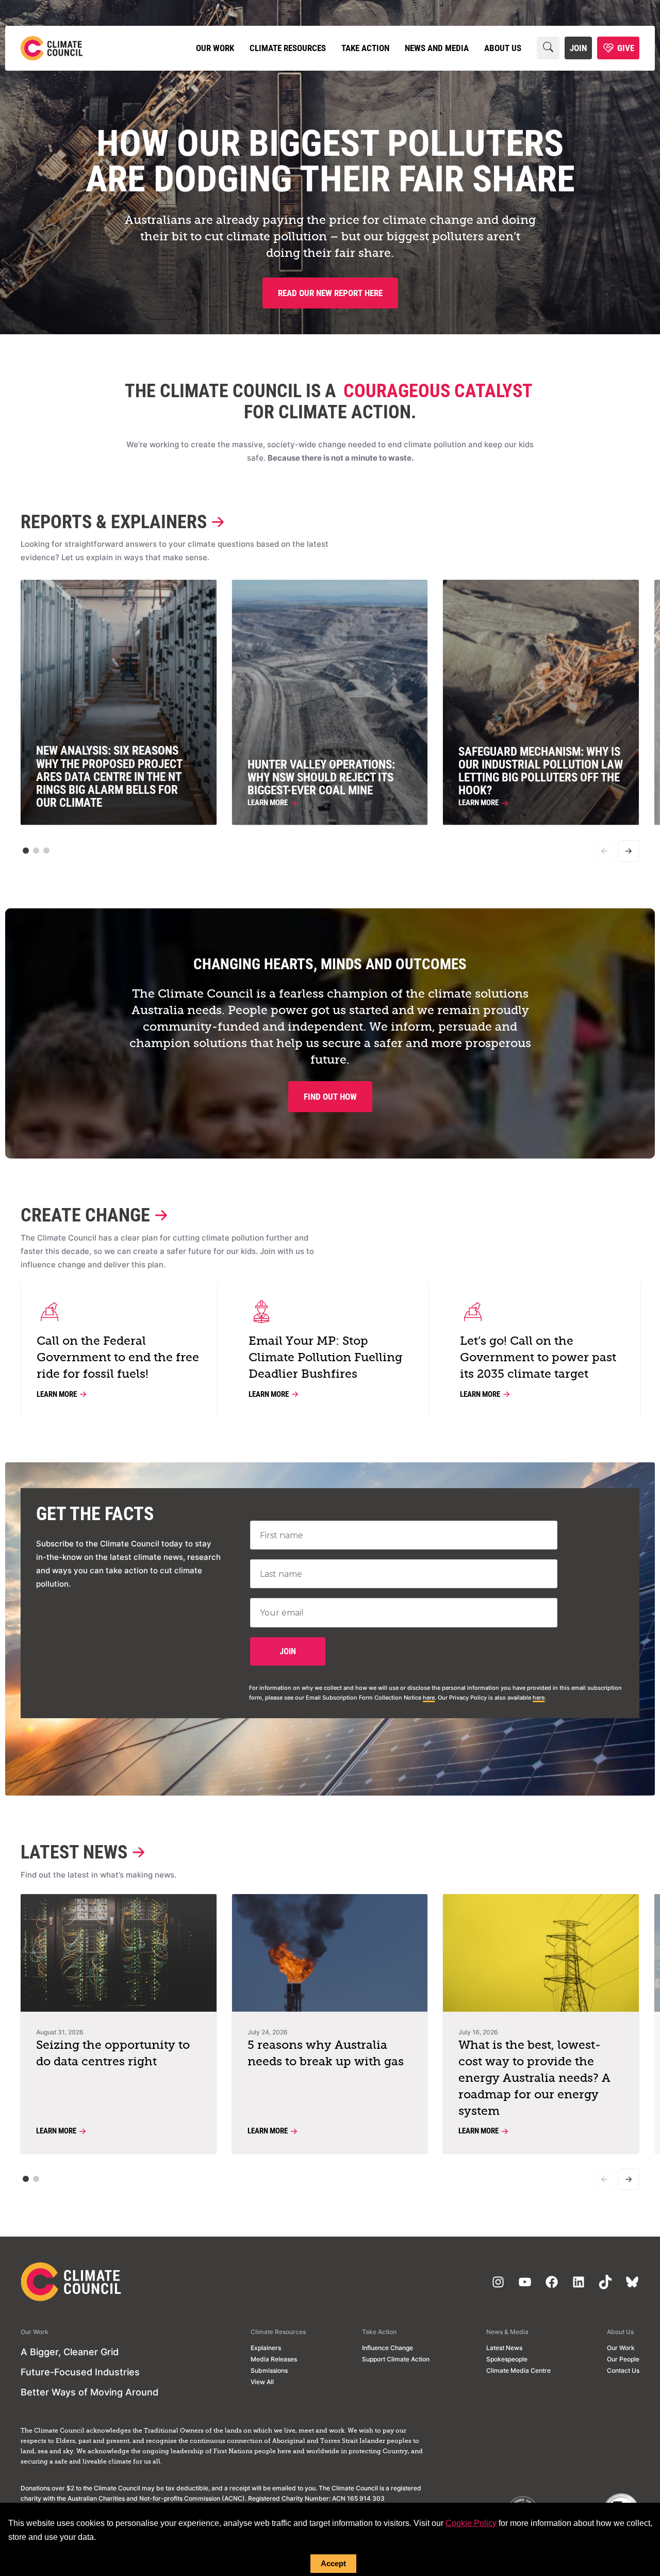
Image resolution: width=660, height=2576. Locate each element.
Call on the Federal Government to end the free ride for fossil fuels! (118, 1358)
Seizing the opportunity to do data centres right (113, 2054)
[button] (26, 851)
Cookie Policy (471, 2523)
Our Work (215, 48)
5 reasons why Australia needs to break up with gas (326, 2054)
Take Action (365, 48)
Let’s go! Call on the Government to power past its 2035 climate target (538, 1358)
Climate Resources (288, 48)
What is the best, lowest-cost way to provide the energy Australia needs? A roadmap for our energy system (534, 2078)
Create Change (85, 1216)
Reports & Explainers (114, 522)
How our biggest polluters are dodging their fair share (330, 161)
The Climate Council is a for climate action (328, 402)
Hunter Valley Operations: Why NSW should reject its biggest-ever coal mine (321, 778)
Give (626, 48)
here (429, 1698)
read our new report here (330, 293)
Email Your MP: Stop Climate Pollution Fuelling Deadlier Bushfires (325, 1358)
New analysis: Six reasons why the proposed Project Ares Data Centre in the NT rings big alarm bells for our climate (109, 777)
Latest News (74, 1853)
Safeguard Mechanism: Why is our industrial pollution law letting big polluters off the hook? (541, 771)
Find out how (330, 1097)
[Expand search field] (548, 48)
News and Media (437, 48)
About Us (503, 48)
